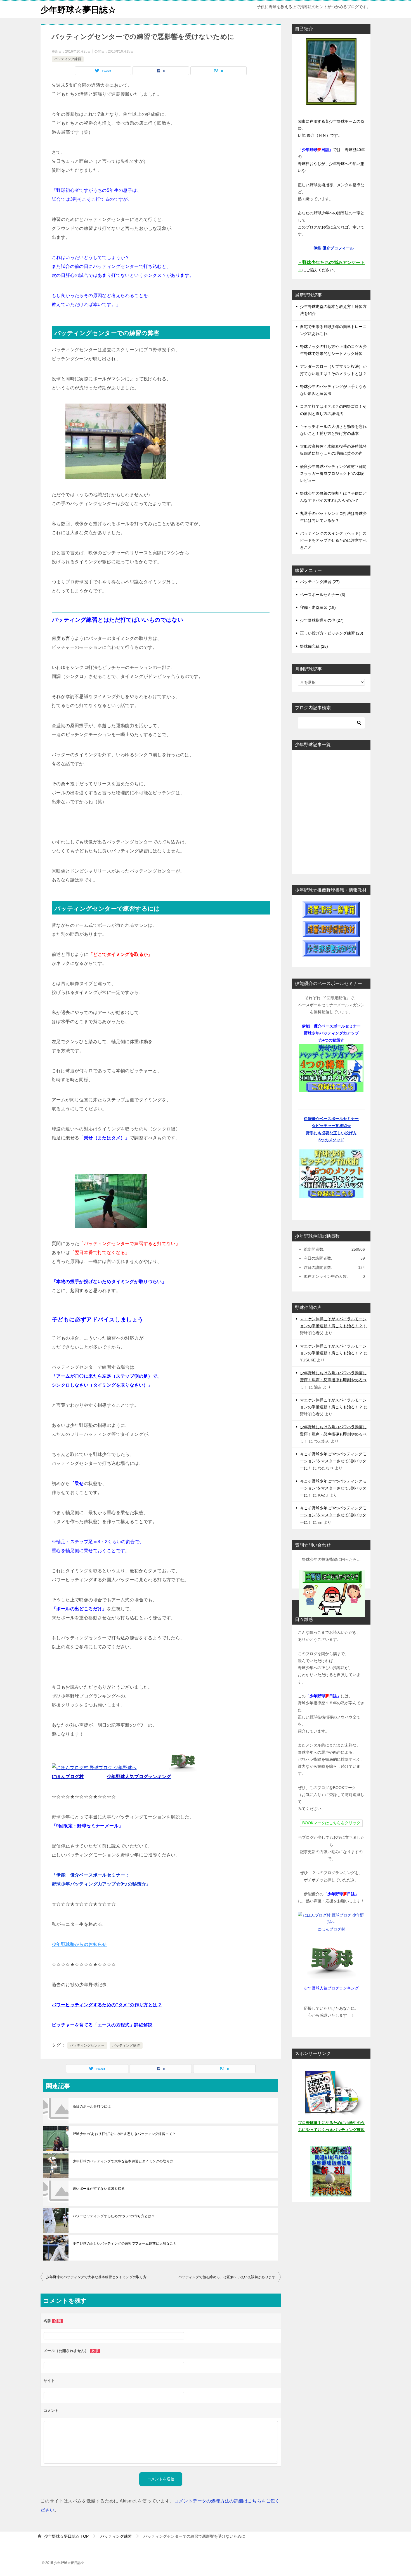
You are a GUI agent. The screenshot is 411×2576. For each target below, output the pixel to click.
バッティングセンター (87, 2045)
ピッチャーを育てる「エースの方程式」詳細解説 (102, 2025)
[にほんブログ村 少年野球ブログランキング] (94, 1768)
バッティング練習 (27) (320, 582)
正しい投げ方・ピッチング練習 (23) (332, 633)
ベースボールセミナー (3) (323, 595)
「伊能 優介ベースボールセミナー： (91, 1875)
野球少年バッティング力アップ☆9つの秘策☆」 (101, 1884)
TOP (66, 2536)
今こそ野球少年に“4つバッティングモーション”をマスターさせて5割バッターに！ (333, 1461)
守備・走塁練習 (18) (318, 607)
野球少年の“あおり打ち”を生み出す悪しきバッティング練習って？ (124, 2134)
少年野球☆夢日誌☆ (78, 10)
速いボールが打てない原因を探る (99, 2189)
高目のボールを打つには (92, 2106)
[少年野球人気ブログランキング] (183, 1768)
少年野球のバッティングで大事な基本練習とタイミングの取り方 (123, 2161)
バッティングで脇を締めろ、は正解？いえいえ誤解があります (227, 2277)
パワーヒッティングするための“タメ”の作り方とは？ (107, 2005)
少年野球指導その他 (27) (322, 620)
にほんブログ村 (331, 1929)
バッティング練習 (68, 59)
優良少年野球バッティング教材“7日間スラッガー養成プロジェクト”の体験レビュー (333, 473)
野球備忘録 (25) (314, 646)
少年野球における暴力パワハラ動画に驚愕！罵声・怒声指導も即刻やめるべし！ (333, 1380)
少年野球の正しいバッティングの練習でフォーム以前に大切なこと (125, 2243)
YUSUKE (308, 1360)
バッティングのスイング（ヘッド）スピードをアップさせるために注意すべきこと (333, 540)
